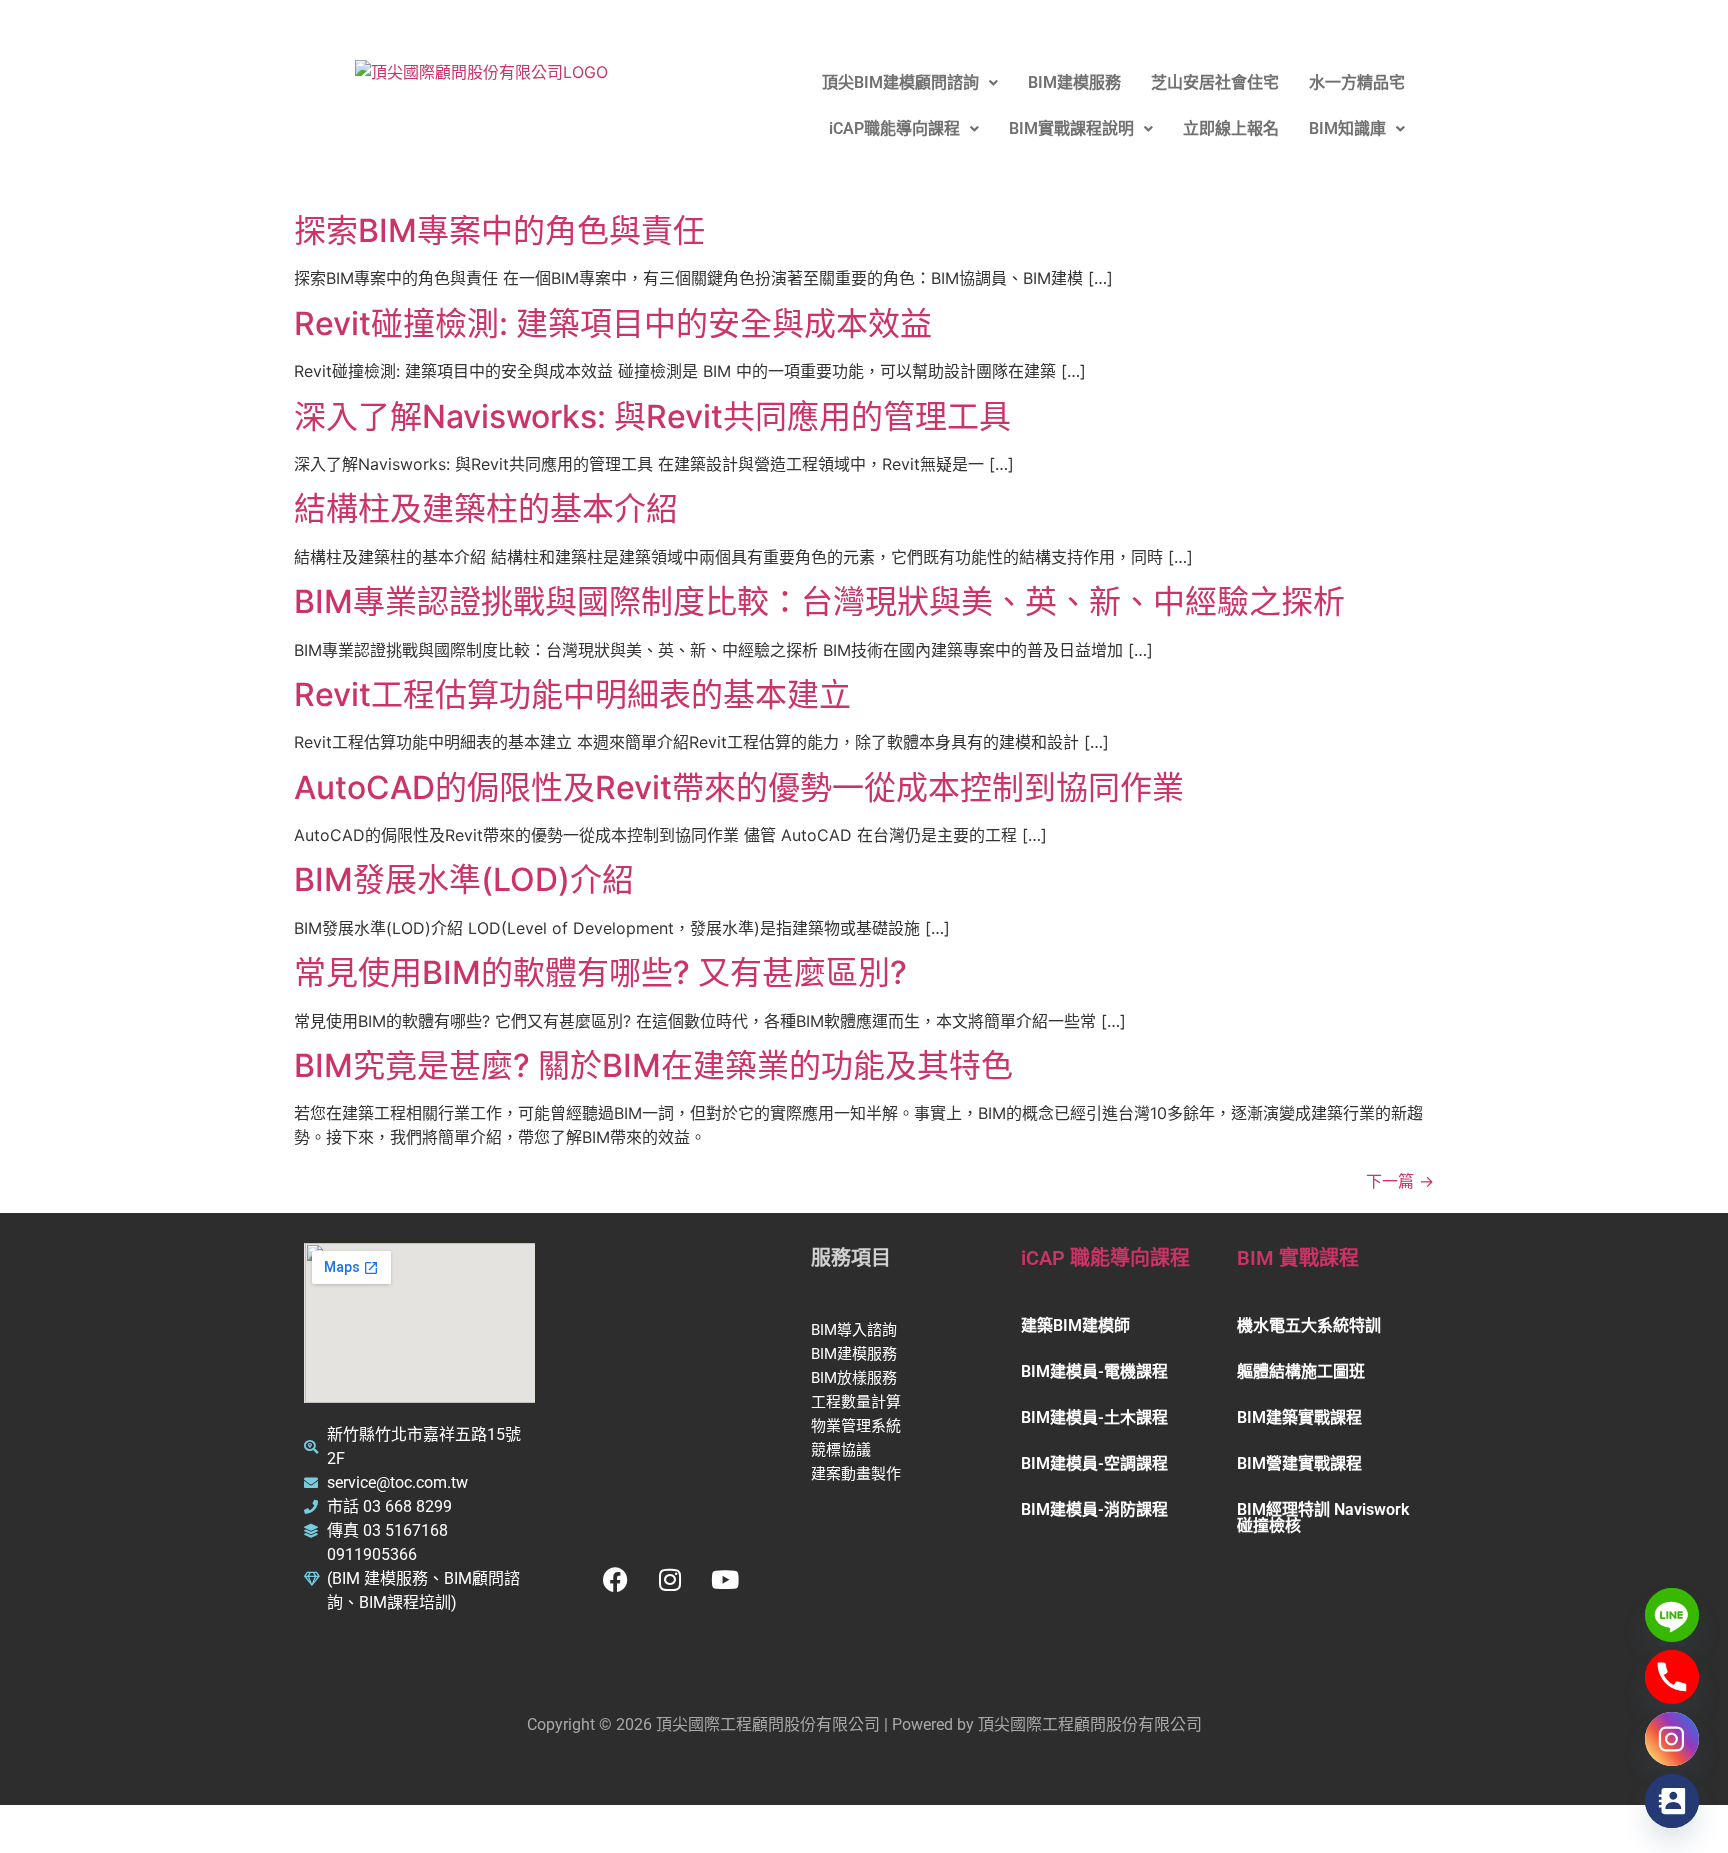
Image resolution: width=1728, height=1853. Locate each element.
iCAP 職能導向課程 (1105, 1258)
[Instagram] (670, 1579)
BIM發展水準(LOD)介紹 (464, 879)
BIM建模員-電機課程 (1094, 1371)
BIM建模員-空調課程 (1094, 1463)
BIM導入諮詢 (856, 1330)
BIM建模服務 (1074, 82)
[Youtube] (725, 1579)
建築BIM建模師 (1075, 1325)
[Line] (1672, 1615)
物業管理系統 (858, 1426)
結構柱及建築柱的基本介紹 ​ (490, 508)
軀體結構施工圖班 (1301, 1371)
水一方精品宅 (1357, 82)
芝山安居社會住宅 (1215, 82)
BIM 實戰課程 (1298, 1258)
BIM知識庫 (1347, 128)
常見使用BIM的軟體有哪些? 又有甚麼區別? (600, 972)
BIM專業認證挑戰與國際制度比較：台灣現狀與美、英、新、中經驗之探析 (819, 601)
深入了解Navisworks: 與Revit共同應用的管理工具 (652, 416)
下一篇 (1400, 1181)
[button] (910, 83)
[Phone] (1672, 1677)
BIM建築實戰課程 (1299, 1417)
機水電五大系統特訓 (1309, 1325)
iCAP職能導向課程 (894, 128)
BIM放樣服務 (856, 1378)
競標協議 (843, 1450)
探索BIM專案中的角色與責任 (499, 230)
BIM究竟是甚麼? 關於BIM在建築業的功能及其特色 (653, 1065)
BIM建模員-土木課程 (1094, 1417)
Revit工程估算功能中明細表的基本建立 (572, 694)
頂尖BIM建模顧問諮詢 (900, 82)
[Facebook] (615, 1579)
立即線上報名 (1231, 128)
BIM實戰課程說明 (1071, 128)
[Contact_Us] (1672, 1801)
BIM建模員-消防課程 (1094, 1509)
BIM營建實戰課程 (1299, 1463)
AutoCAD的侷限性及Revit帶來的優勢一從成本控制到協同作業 (739, 787)
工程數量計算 (858, 1402)
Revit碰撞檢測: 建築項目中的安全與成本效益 (613, 323)
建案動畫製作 (858, 1474)
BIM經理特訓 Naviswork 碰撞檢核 (1323, 1517)
